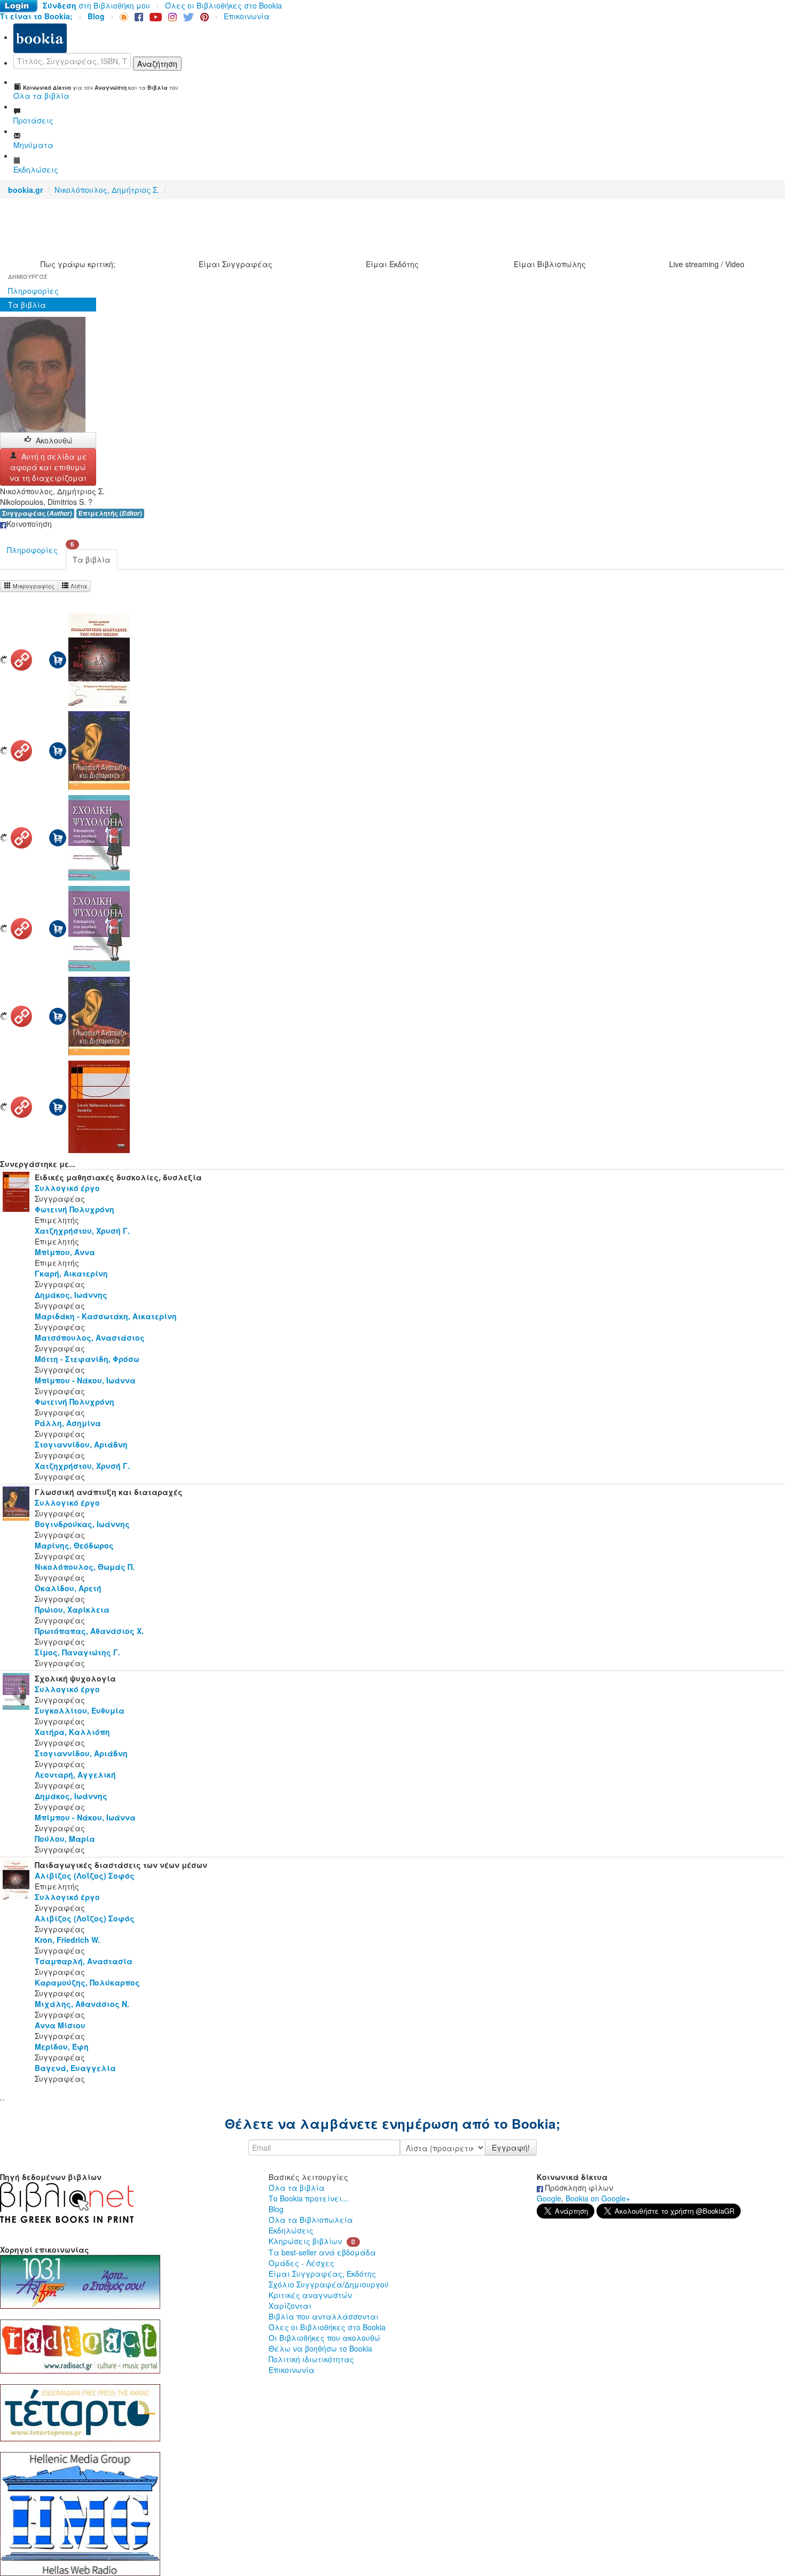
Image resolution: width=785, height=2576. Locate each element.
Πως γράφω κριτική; (78, 264)
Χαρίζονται (290, 2306)
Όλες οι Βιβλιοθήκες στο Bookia (223, 5)
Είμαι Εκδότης (392, 264)
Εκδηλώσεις (291, 2230)
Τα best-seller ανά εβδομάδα (322, 2252)
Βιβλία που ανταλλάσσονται (324, 2316)
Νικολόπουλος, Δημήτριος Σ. (107, 190)
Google (549, 2198)
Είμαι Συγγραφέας (236, 264)
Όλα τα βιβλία (297, 2188)
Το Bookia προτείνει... (308, 2198)
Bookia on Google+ (598, 2198)
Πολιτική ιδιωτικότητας (311, 2359)
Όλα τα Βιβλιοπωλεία (311, 2220)
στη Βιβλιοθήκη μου (96, 5)
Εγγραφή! (511, 2147)
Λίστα (78, 586)
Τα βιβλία (27, 305)
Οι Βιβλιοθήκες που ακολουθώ (324, 2338)
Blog (276, 2209)
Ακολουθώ (54, 440)
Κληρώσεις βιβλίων (305, 2241)
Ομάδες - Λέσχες (301, 2263)
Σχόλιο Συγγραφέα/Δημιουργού (329, 2284)
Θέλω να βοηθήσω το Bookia (320, 2348)
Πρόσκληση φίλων (578, 2188)
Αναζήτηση (157, 64)
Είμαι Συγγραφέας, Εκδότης (322, 2274)
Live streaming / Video (707, 264)
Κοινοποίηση (29, 524)
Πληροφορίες (33, 291)
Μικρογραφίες (33, 586)
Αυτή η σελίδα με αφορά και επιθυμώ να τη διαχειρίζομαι (48, 467)
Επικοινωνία (247, 16)
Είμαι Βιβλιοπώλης (550, 264)
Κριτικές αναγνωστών (310, 2295)
